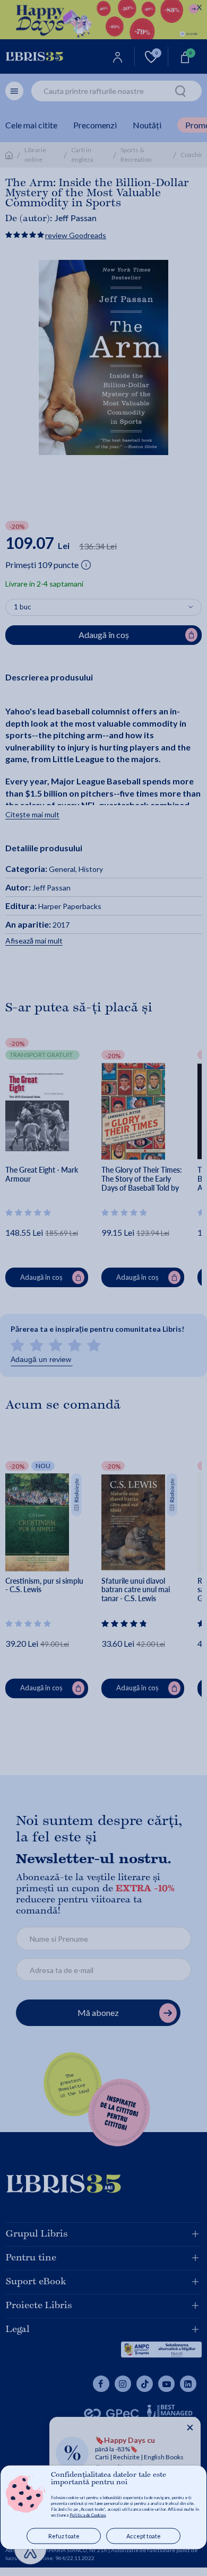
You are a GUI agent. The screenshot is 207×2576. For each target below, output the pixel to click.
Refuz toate (64, 2536)
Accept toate (144, 2536)
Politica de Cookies (88, 2515)
